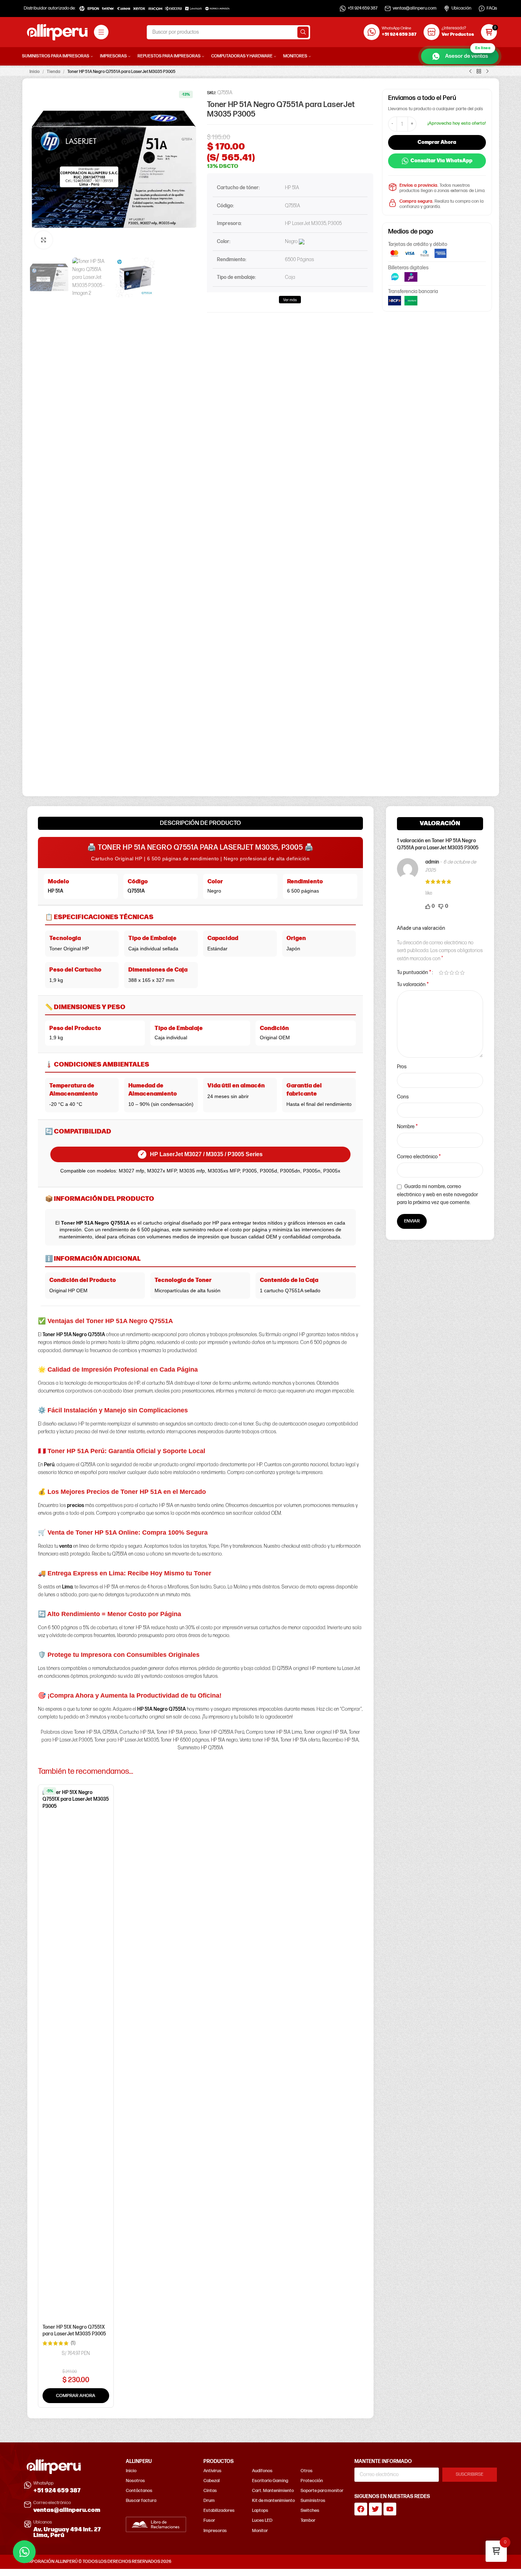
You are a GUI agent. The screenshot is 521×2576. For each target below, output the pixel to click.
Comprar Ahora (437, 142)
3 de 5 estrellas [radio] (452, 973)
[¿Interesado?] (432, 32)
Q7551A (136, 891)
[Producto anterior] (470, 72)
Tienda (54, 72)
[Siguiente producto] (487, 72)
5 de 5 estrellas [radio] (462, 973)
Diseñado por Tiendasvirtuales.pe (465, 2562)
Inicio (35, 72)
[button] (76, 2396)
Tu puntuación (414, 973)
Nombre (407, 1127)
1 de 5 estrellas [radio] (441, 973)
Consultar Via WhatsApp (441, 161)
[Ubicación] (447, 9)
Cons (403, 1097)
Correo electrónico (419, 1157)
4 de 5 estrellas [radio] (457, 973)
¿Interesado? (454, 28)
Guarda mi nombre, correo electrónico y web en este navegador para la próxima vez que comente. (438, 1194)
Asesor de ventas (468, 54)
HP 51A (55, 891)
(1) (73, 2343)
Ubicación (461, 8)
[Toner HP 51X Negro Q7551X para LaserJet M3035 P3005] (76, 2055)
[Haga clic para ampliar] (44, 240)
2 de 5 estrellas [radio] (446, 973)
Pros (402, 1067)
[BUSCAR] (303, 32)
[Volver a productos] (479, 72)
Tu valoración (413, 985)
